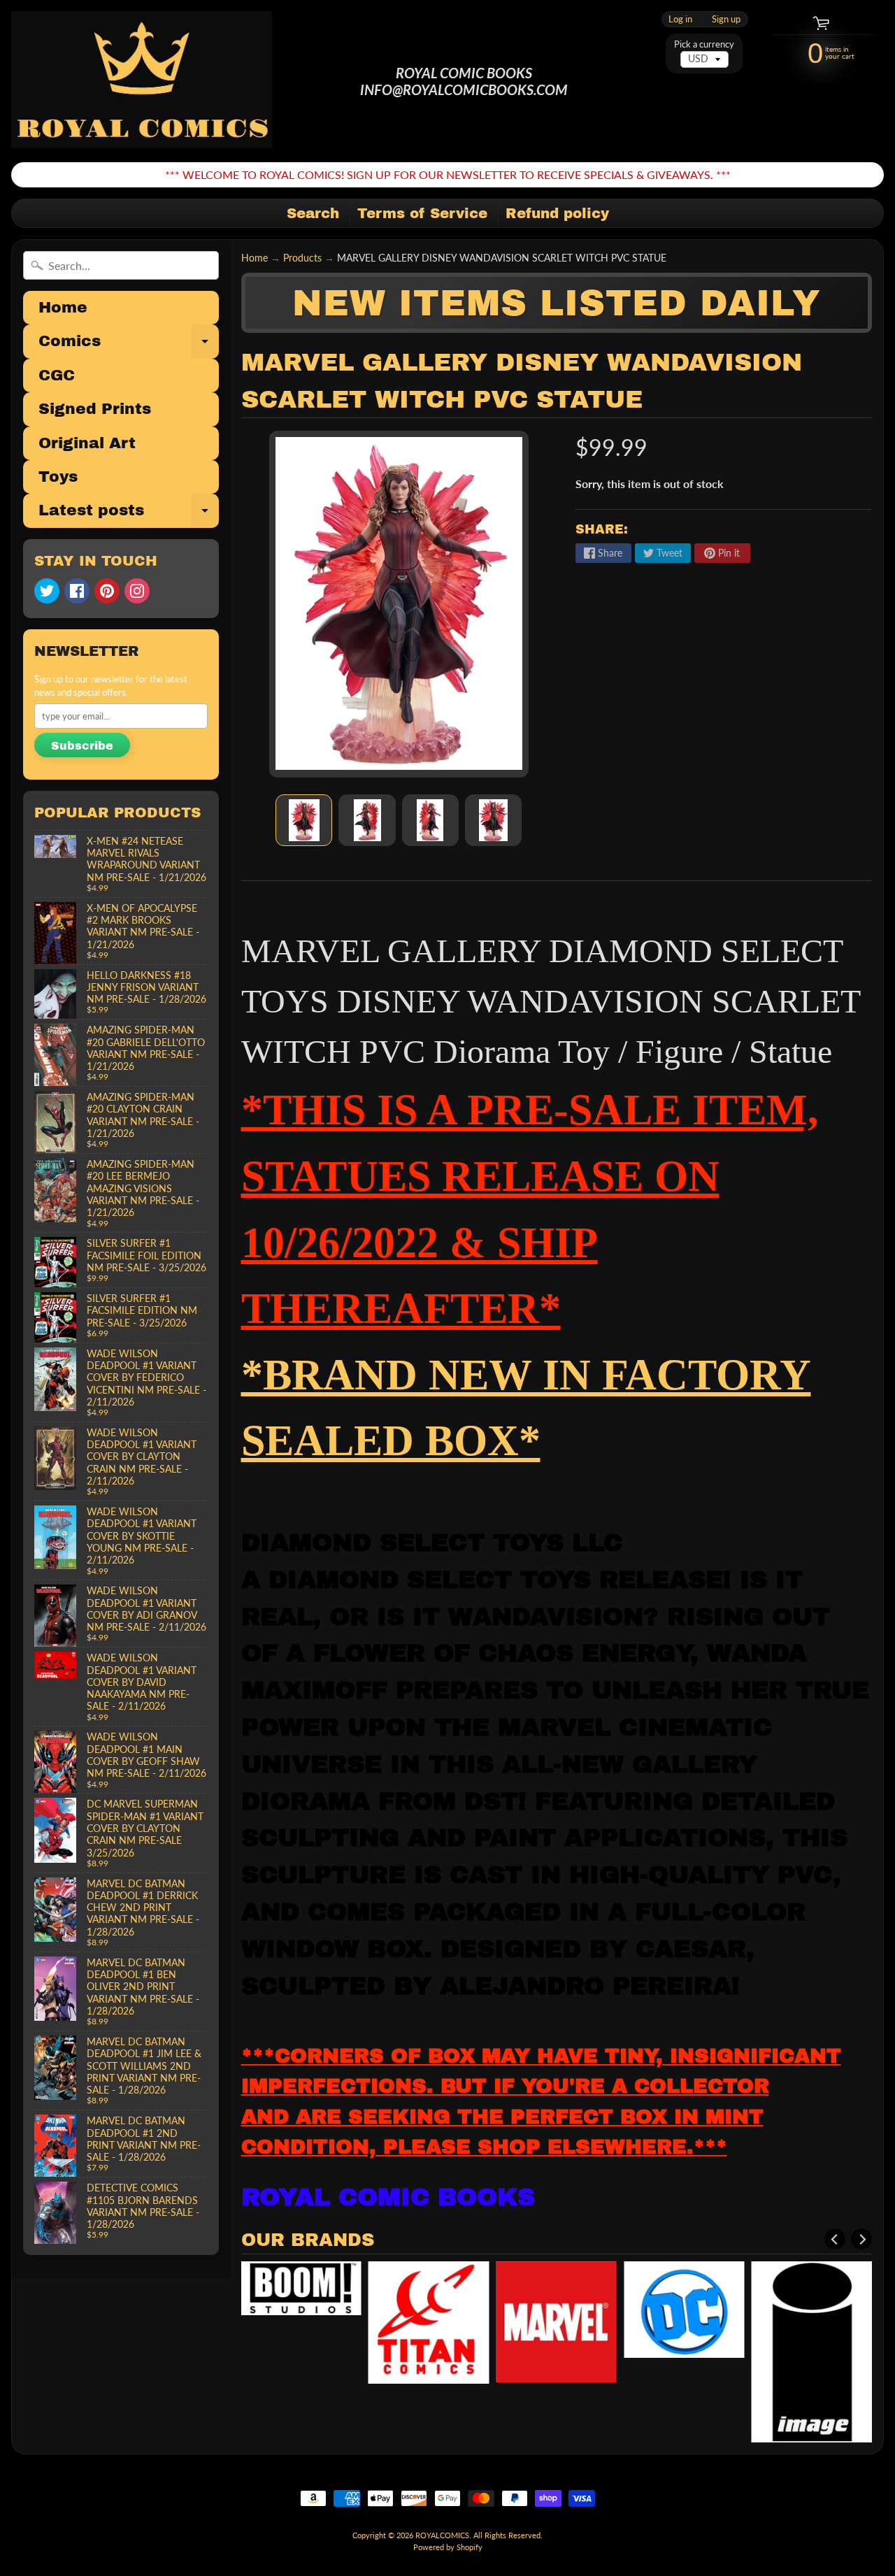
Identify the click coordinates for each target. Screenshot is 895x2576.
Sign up (726, 19)
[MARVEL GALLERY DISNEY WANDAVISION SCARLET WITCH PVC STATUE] (304, 820)
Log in (680, 19)
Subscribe (82, 746)
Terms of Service (422, 213)
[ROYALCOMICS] (143, 81)
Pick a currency (704, 44)
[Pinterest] (107, 591)
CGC (57, 375)
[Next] (861, 2239)
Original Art (87, 443)
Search (313, 213)
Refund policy (557, 213)
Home (63, 308)
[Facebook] (77, 591)
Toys (58, 477)
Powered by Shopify (448, 2547)
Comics (129, 345)
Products (302, 258)
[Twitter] (47, 591)
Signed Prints (95, 409)
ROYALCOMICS (442, 2535)
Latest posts (129, 515)
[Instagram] (137, 591)
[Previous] (835, 2239)
